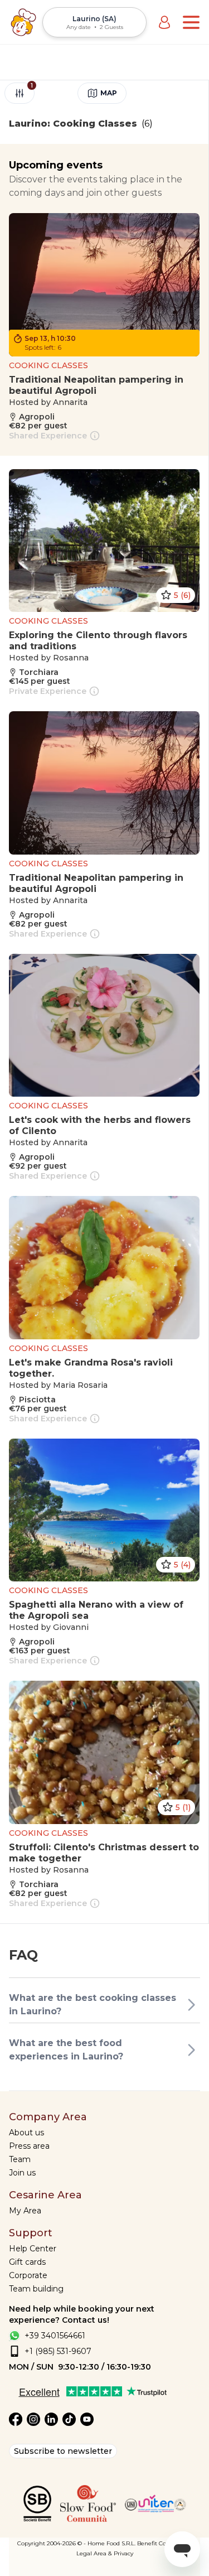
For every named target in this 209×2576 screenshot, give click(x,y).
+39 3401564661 (55, 2336)
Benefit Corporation (165, 2543)
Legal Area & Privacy (105, 2553)
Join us (22, 2173)
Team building (36, 2289)
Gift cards (27, 2262)
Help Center (33, 2249)
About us (26, 2133)
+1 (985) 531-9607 (58, 2351)
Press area (29, 2146)
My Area (25, 2211)
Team (20, 2159)
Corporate (28, 2275)
